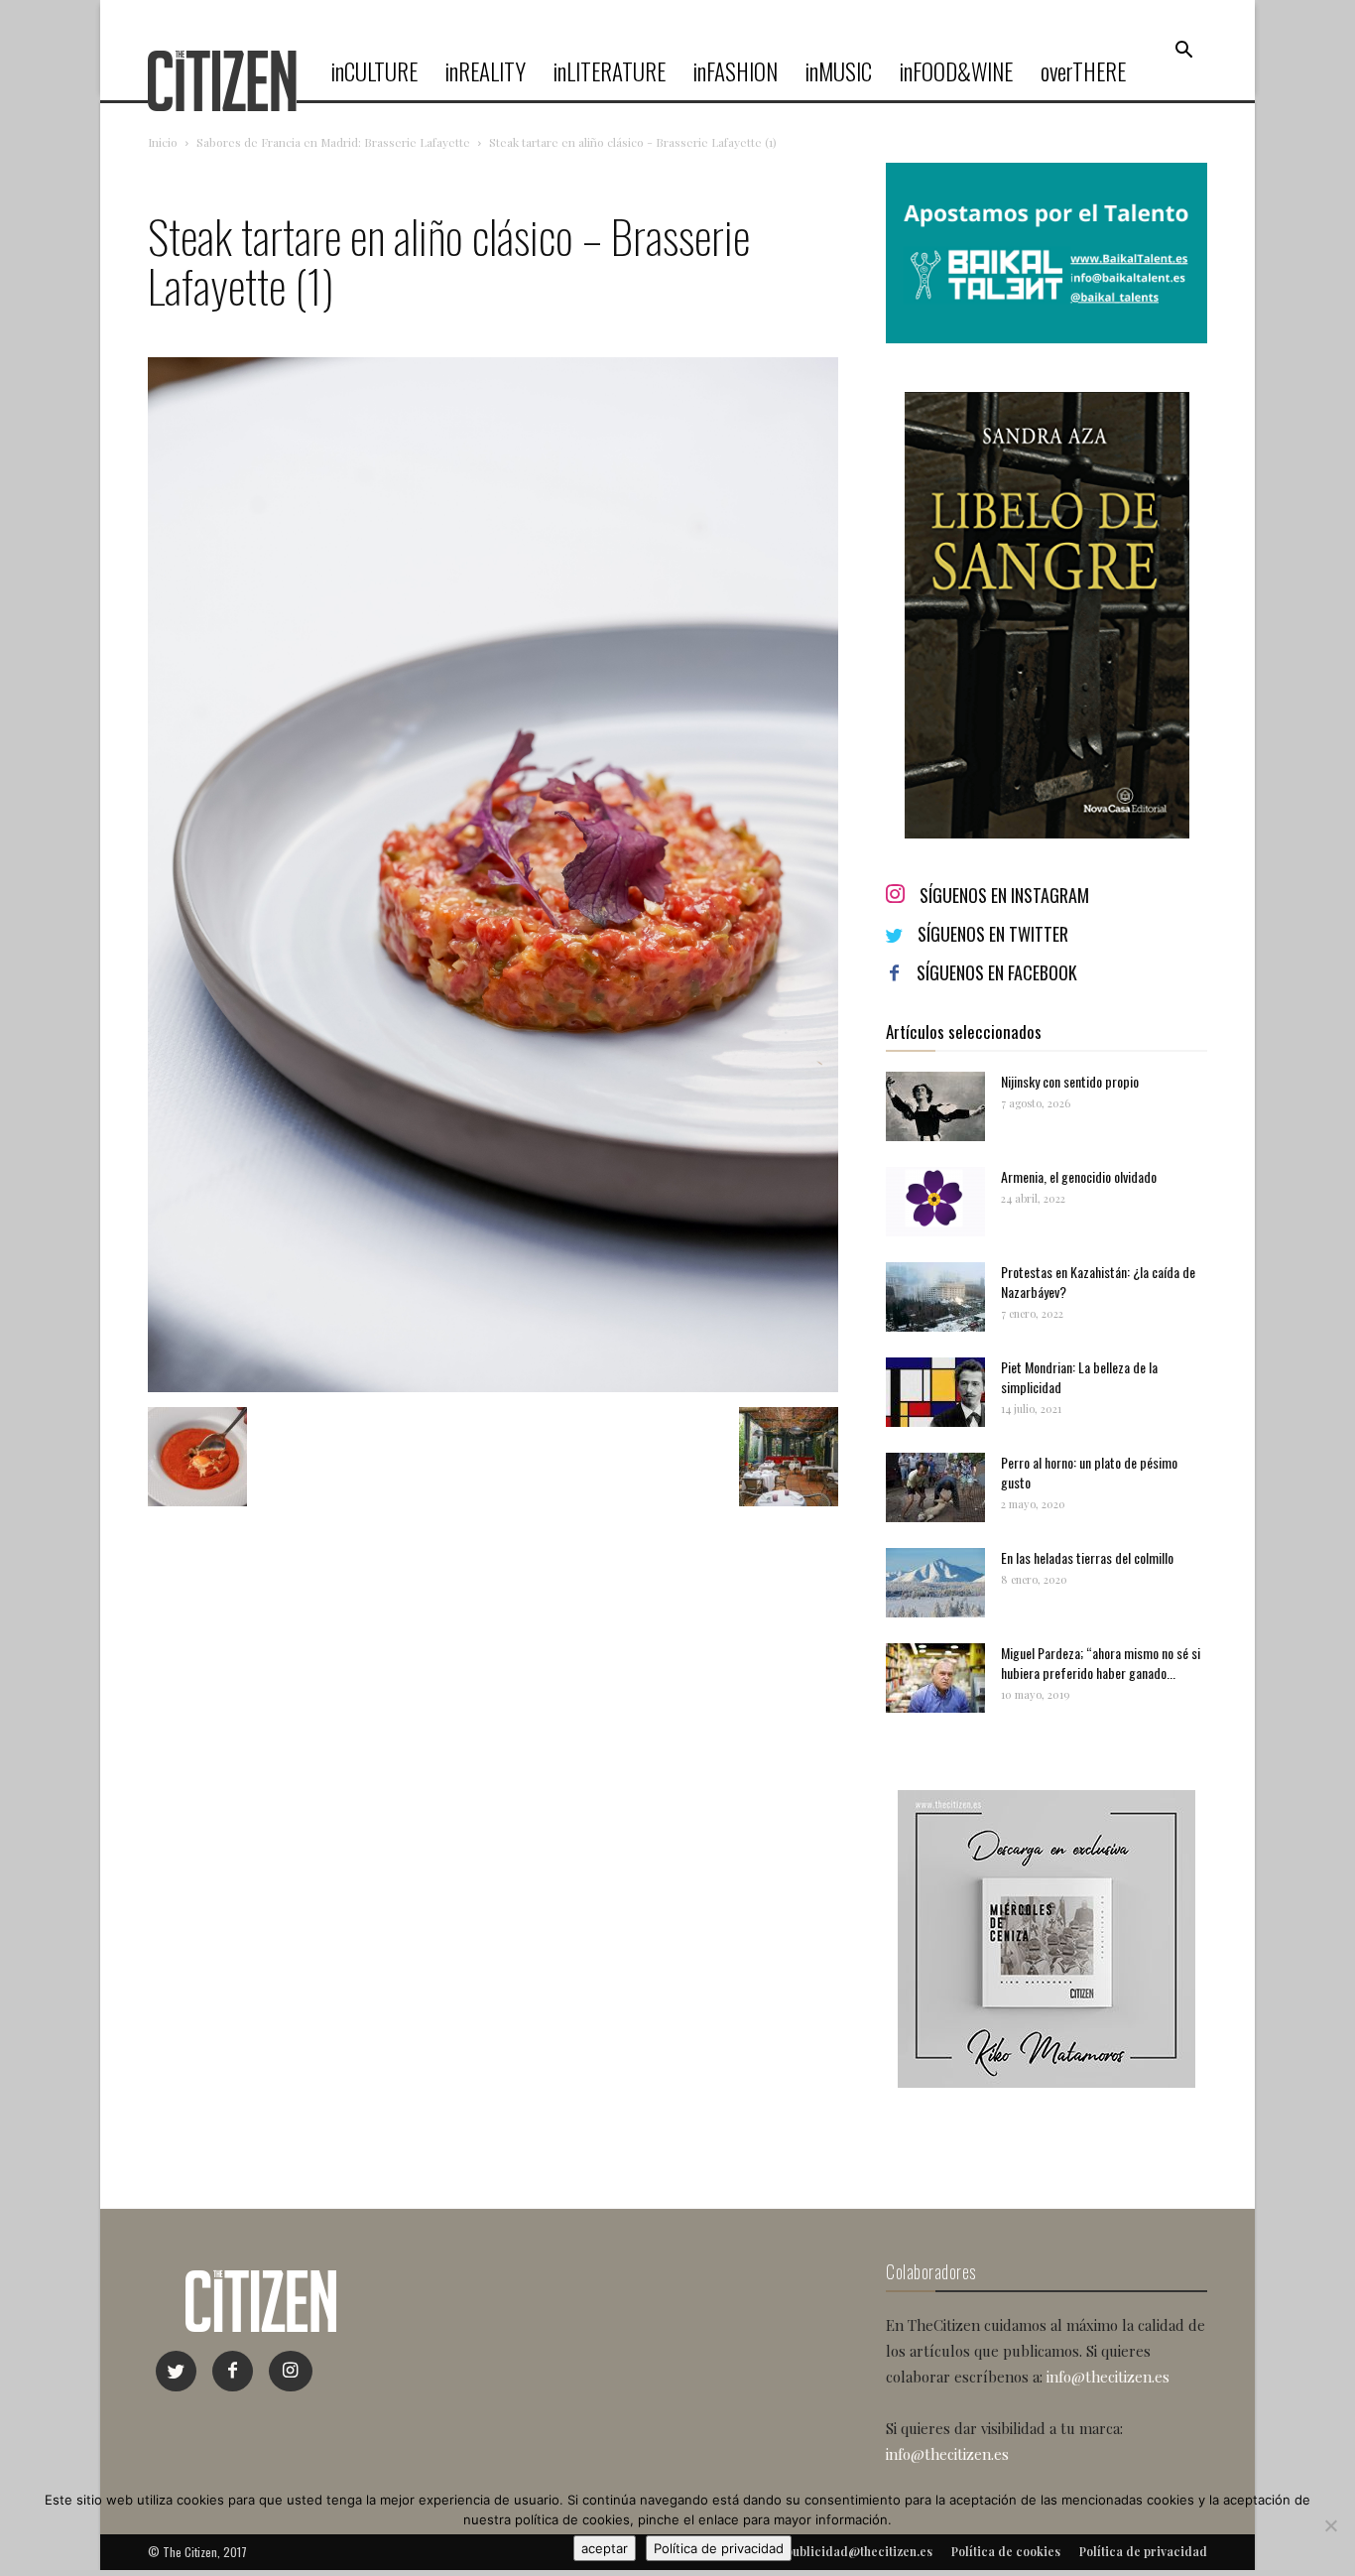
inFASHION (736, 71)
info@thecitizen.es (1108, 2377)
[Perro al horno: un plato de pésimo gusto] (935, 1487)
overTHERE (1083, 71)
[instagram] (291, 2371)
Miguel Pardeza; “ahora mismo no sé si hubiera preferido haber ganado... (1101, 1663)
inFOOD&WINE (956, 71)
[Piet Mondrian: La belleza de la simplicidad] (935, 1392)
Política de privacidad (719, 2548)
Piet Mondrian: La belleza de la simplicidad (1079, 1377)
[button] (1183, 51)
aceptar (605, 2548)
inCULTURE (374, 71)
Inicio (163, 142)
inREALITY (486, 71)
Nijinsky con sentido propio (1070, 1081)
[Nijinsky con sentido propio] (935, 1106)
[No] (1330, 2525)
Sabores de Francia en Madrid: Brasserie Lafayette (333, 142)
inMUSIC (839, 71)
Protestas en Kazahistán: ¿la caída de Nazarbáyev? (1098, 1282)
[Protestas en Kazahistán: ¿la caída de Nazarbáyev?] (935, 1297)
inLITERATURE (610, 71)
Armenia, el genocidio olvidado (1079, 1176)
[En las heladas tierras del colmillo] (935, 1583)
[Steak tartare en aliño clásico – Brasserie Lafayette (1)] (493, 1387)
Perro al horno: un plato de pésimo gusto (1089, 1472)
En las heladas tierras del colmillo (1087, 1557)
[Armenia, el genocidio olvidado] (935, 1202)
